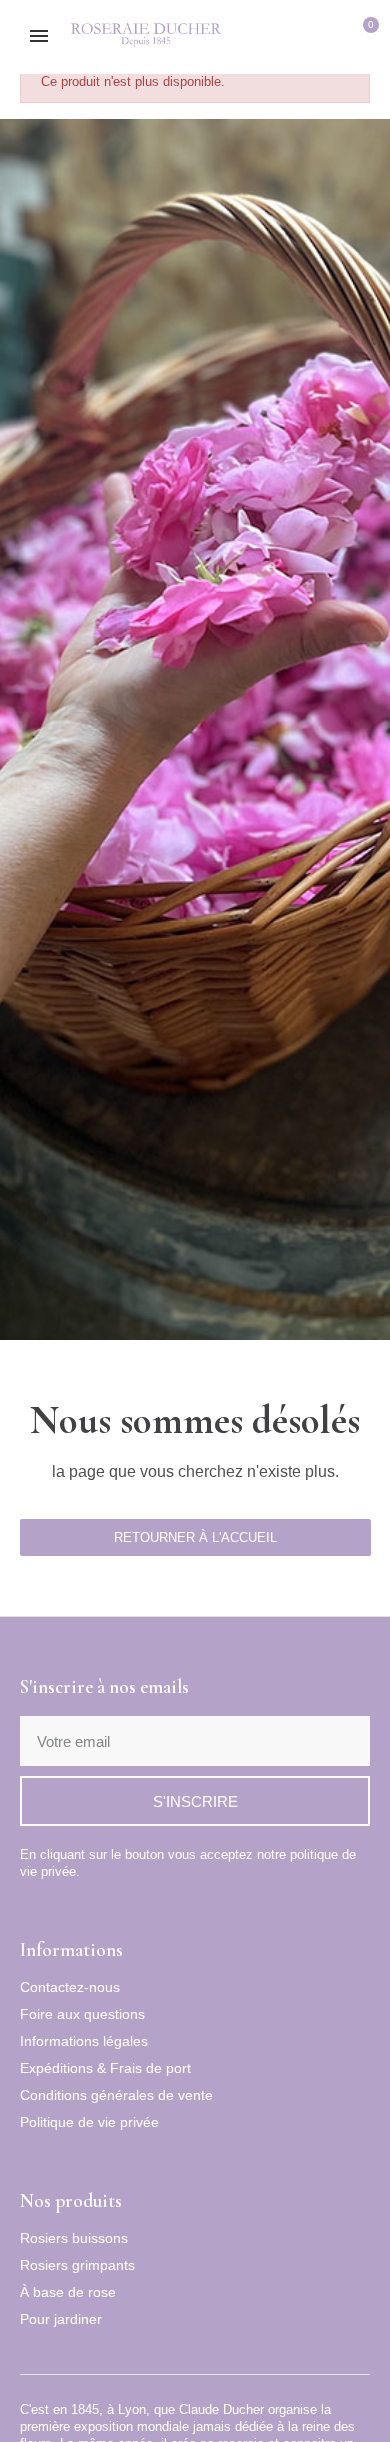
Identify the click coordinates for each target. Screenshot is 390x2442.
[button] (300, 37)
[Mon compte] (334, 37)
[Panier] (364, 37)
